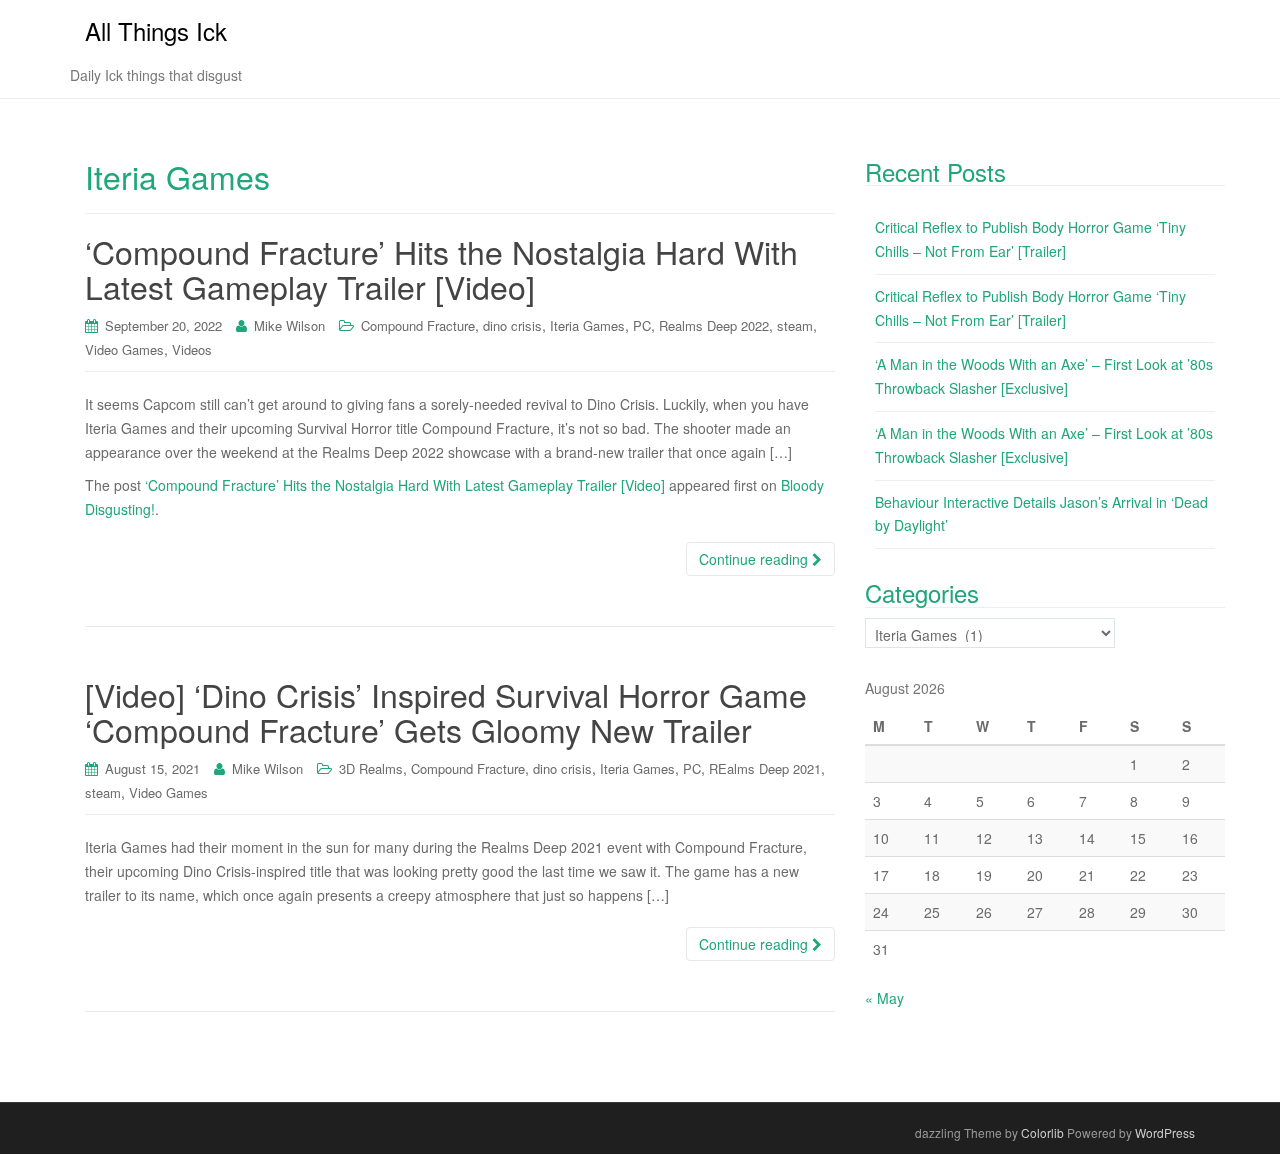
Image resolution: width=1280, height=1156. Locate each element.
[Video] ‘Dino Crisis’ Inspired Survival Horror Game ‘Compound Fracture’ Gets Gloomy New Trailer (446, 711)
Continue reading (755, 559)
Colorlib (1042, 1132)
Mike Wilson (289, 325)
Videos (192, 349)
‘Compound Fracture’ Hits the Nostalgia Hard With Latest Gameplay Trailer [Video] (441, 268)
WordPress (1165, 1132)
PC (642, 325)
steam (795, 325)
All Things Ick (156, 30)
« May (884, 998)
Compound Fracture (418, 325)
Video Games (124, 349)
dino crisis (512, 325)
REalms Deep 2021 (765, 768)
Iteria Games (587, 325)
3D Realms (371, 768)
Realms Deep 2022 (714, 325)
